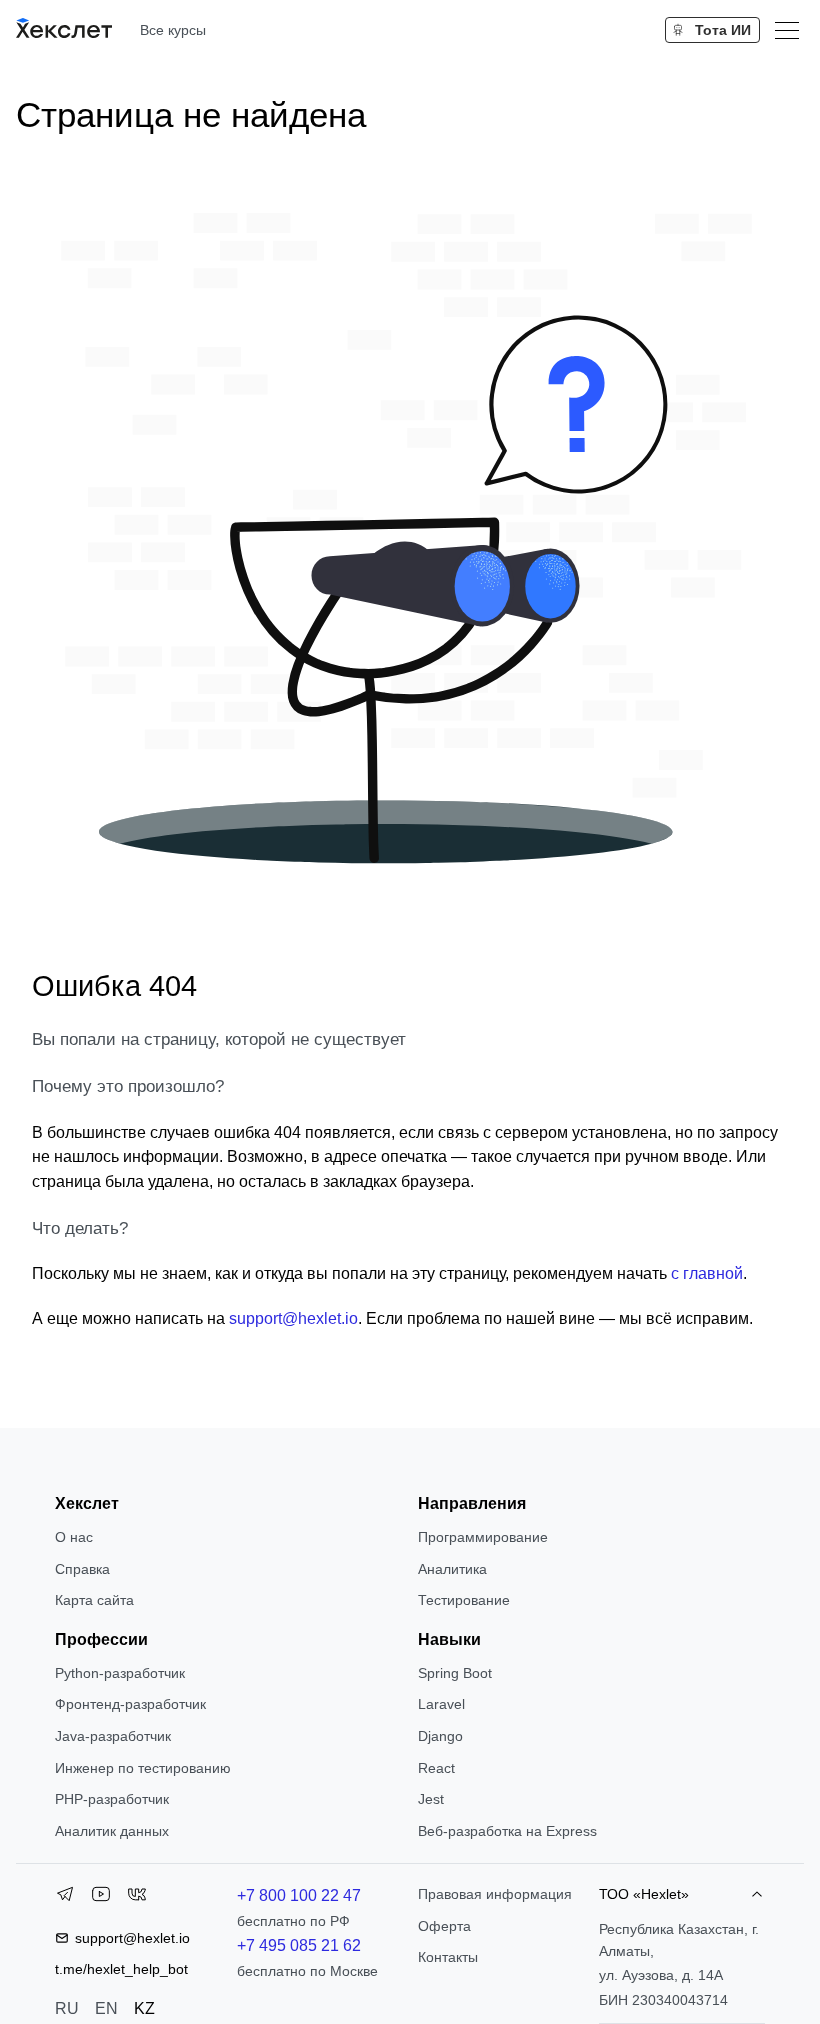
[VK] (137, 1898)
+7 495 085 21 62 (299, 1945)
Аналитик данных (112, 1831)
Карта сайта (94, 1600)
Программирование (483, 1537)
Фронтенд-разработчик (130, 1704)
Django (440, 1736)
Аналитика (452, 1569)
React (436, 1768)
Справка (82, 1569)
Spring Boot (455, 1673)
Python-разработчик (120, 1673)
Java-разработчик (113, 1736)
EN (106, 2008)
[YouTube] (101, 1898)
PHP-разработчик (112, 1799)
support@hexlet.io (293, 1318)
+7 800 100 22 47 (299, 1895)
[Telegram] (65, 1898)
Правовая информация (495, 1894)
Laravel (441, 1704)
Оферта (444, 1926)
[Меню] (787, 30)
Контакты (448, 1957)
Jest (431, 1799)
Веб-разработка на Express (507, 1831)
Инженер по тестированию (143, 1768)
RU (67, 2008)
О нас (74, 1537)
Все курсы (173, 30)
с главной (707, 1273)
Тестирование (464, 1600)
